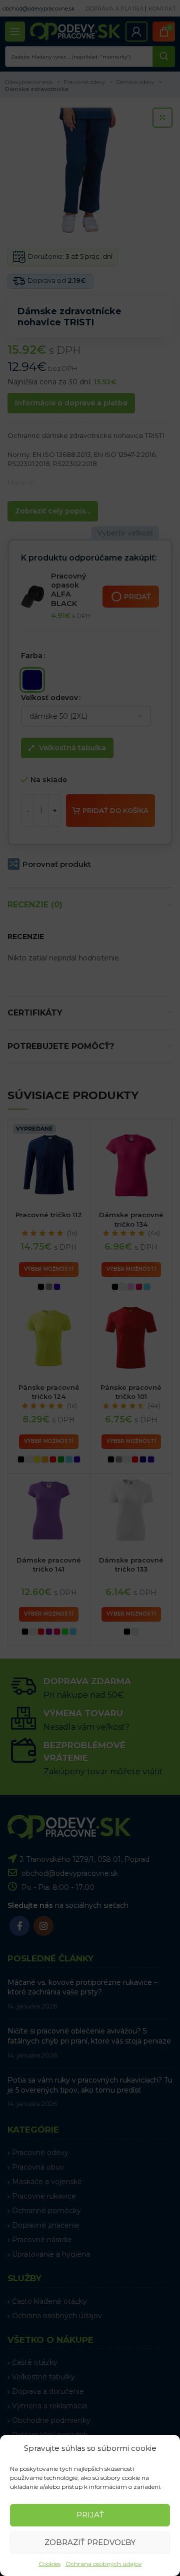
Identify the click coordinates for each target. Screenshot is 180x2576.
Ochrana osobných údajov (104, 2564)
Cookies (49, 2564)
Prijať (90, 2515)
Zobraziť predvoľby (90, 2542)
